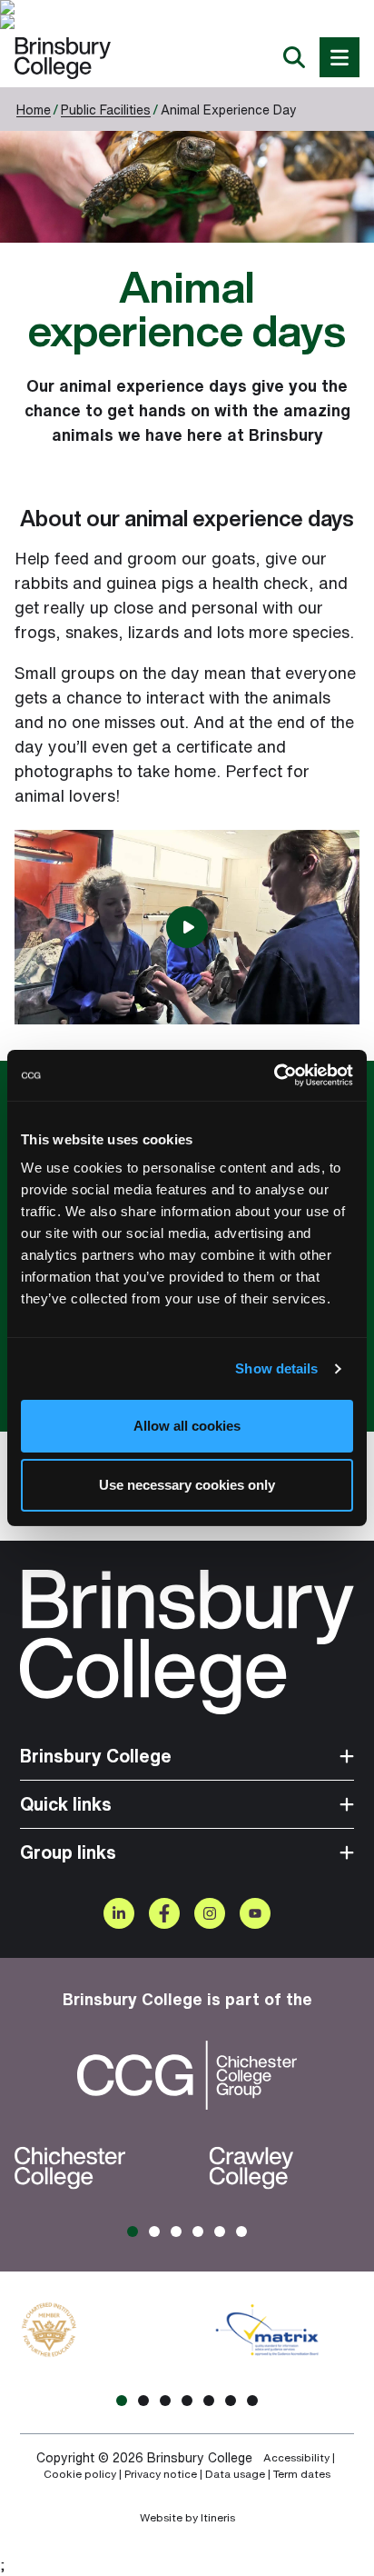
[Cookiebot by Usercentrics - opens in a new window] (274, 1075)
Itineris (218, 2517)
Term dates (302, 2474)
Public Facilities (106, 110)
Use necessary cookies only (187, 1485)
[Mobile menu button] (340, 57)
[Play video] (187, 927)
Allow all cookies (187, 1426)
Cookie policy (80, 2474)
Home (34, 110)
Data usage (235, 2474)
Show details (276, 1368)
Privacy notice (161, 2474)
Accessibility (296, 2458)
